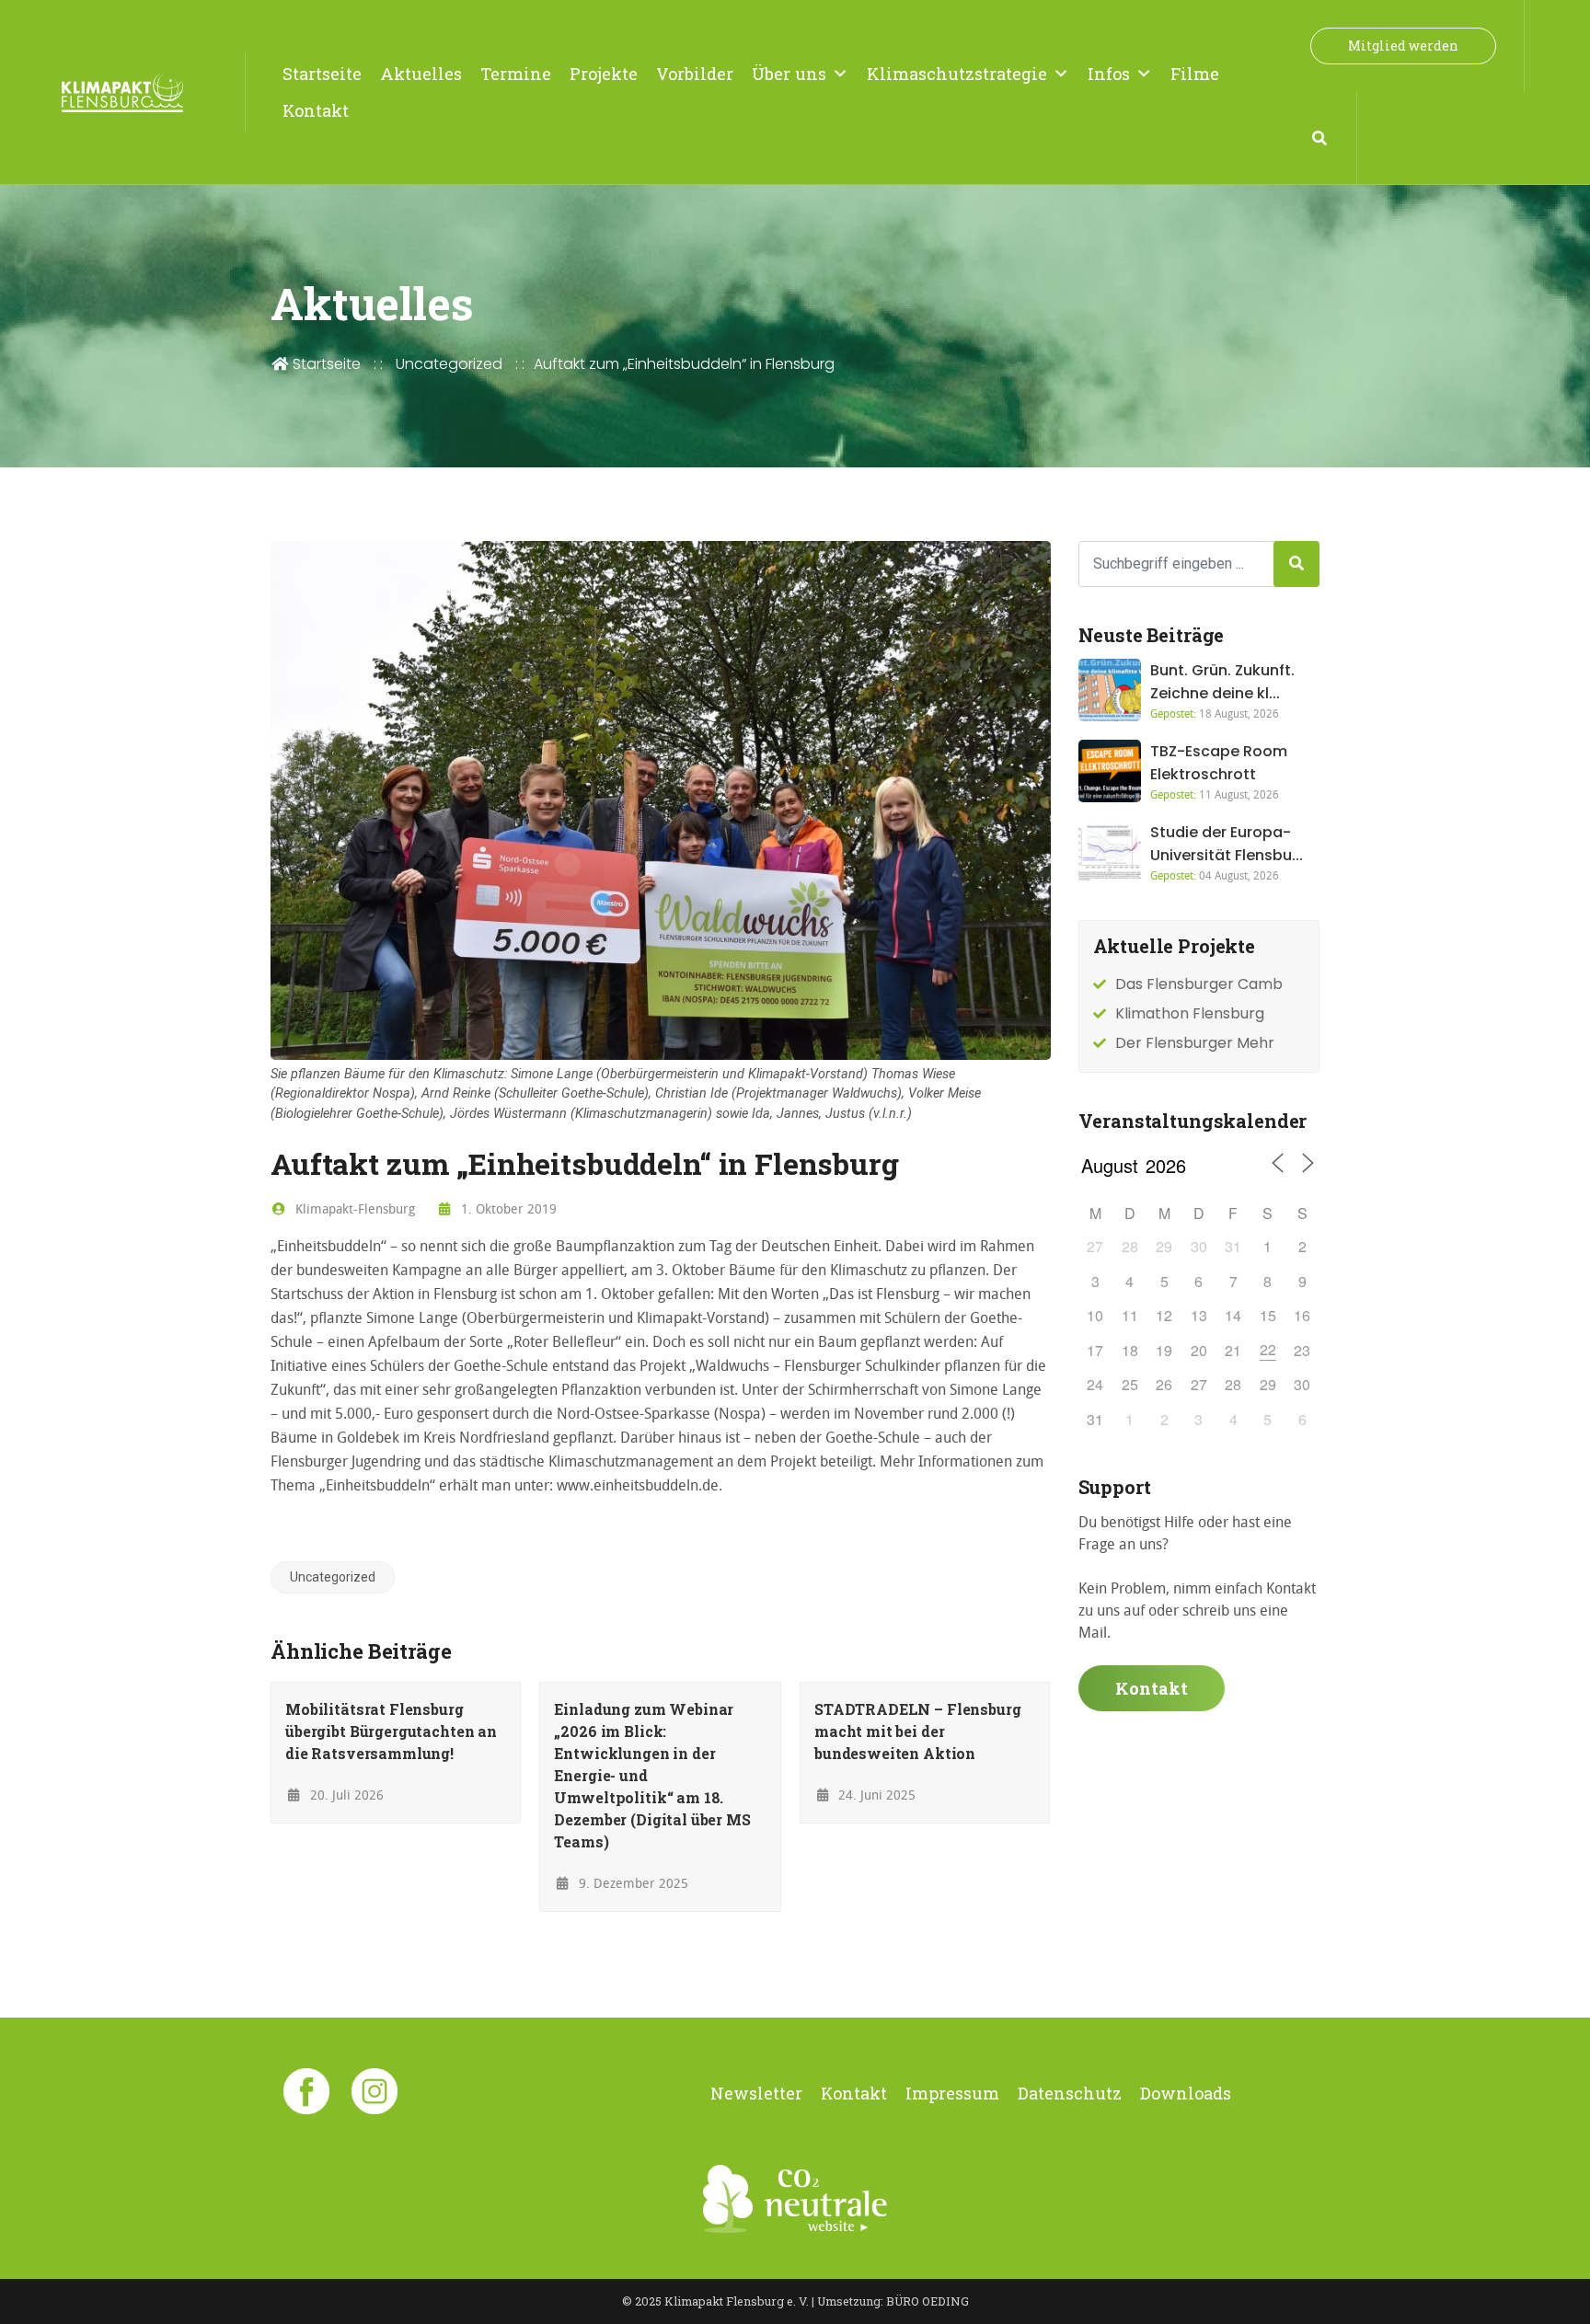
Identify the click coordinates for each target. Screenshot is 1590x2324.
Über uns (789, 74)
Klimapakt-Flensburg (353, 1208)
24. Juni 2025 (875, 1795)
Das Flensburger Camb (1199, 984)
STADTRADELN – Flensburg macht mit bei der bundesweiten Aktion (918, 1731)
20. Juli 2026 (345, 1795)
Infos (1109, 74)
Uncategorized (449, 364)
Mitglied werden (1403, 46)
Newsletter (756, 2093)
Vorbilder (695, 74)
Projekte (604, 74)
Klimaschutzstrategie (957, 74)
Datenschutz (1070, 2093)
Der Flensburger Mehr (1195, 1043)
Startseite (322, 74)
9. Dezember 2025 (632, 1883)
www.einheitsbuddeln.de (638, 1485)
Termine (516, 74)
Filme (1195, 74)
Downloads (1186, 2093)
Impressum (952, 2093)
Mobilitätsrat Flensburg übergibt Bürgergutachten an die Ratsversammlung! (391, 1731)
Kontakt (316, 110)
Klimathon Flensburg (1190, 1013)
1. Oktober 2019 (507, 1208)
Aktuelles (421, 74)
